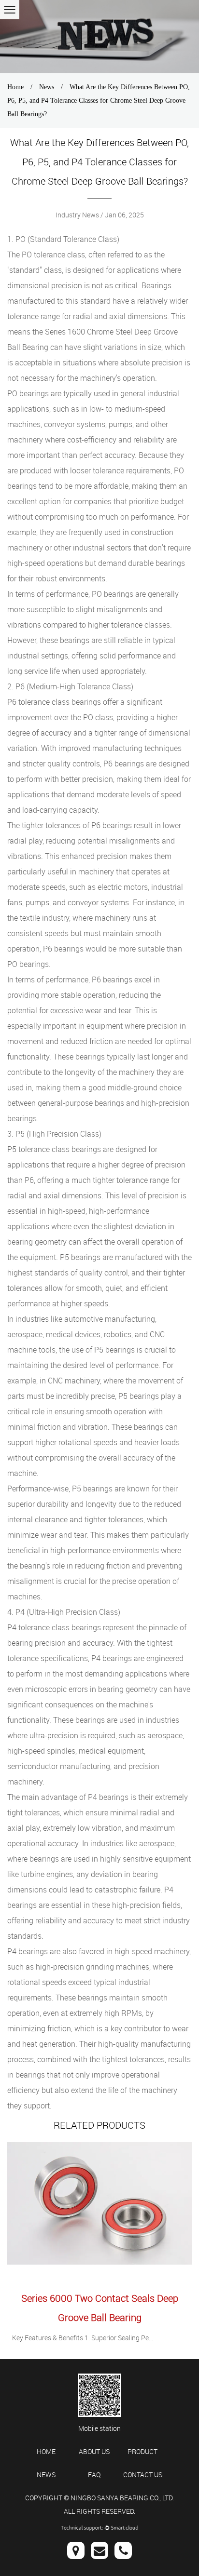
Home (15, 87)
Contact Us (143, 2475)
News (47, 87)
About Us (94, 2451)
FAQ (94, 2475)
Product (142, 2451)
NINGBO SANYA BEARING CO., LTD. (122, 2498)
